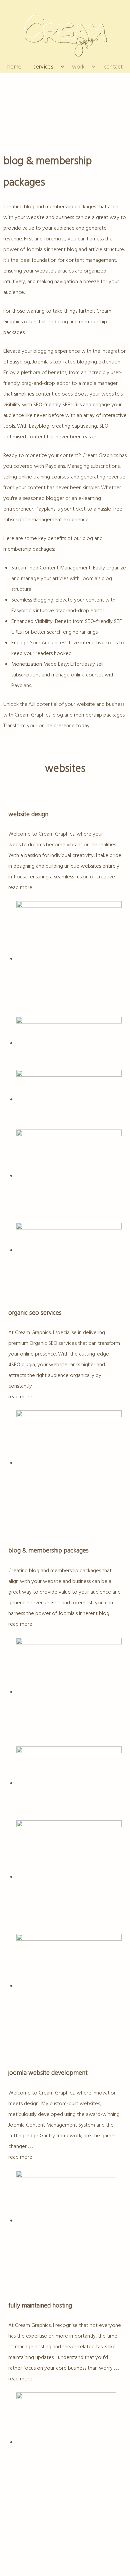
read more (20, 888)
